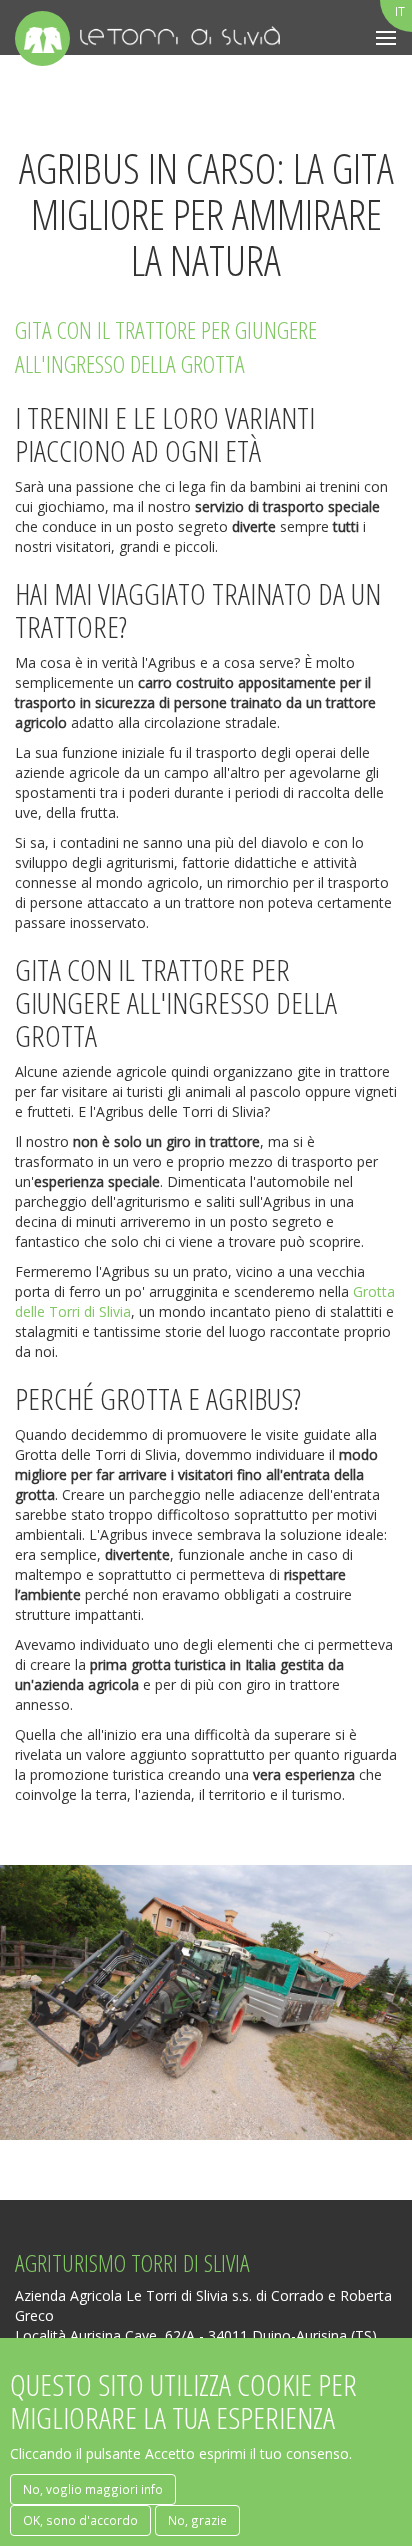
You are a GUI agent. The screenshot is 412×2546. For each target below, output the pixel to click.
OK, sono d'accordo (80, 2520)
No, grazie (197, 2520)
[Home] (42, 38)
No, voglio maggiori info (93, 2489)
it (400, 11)
